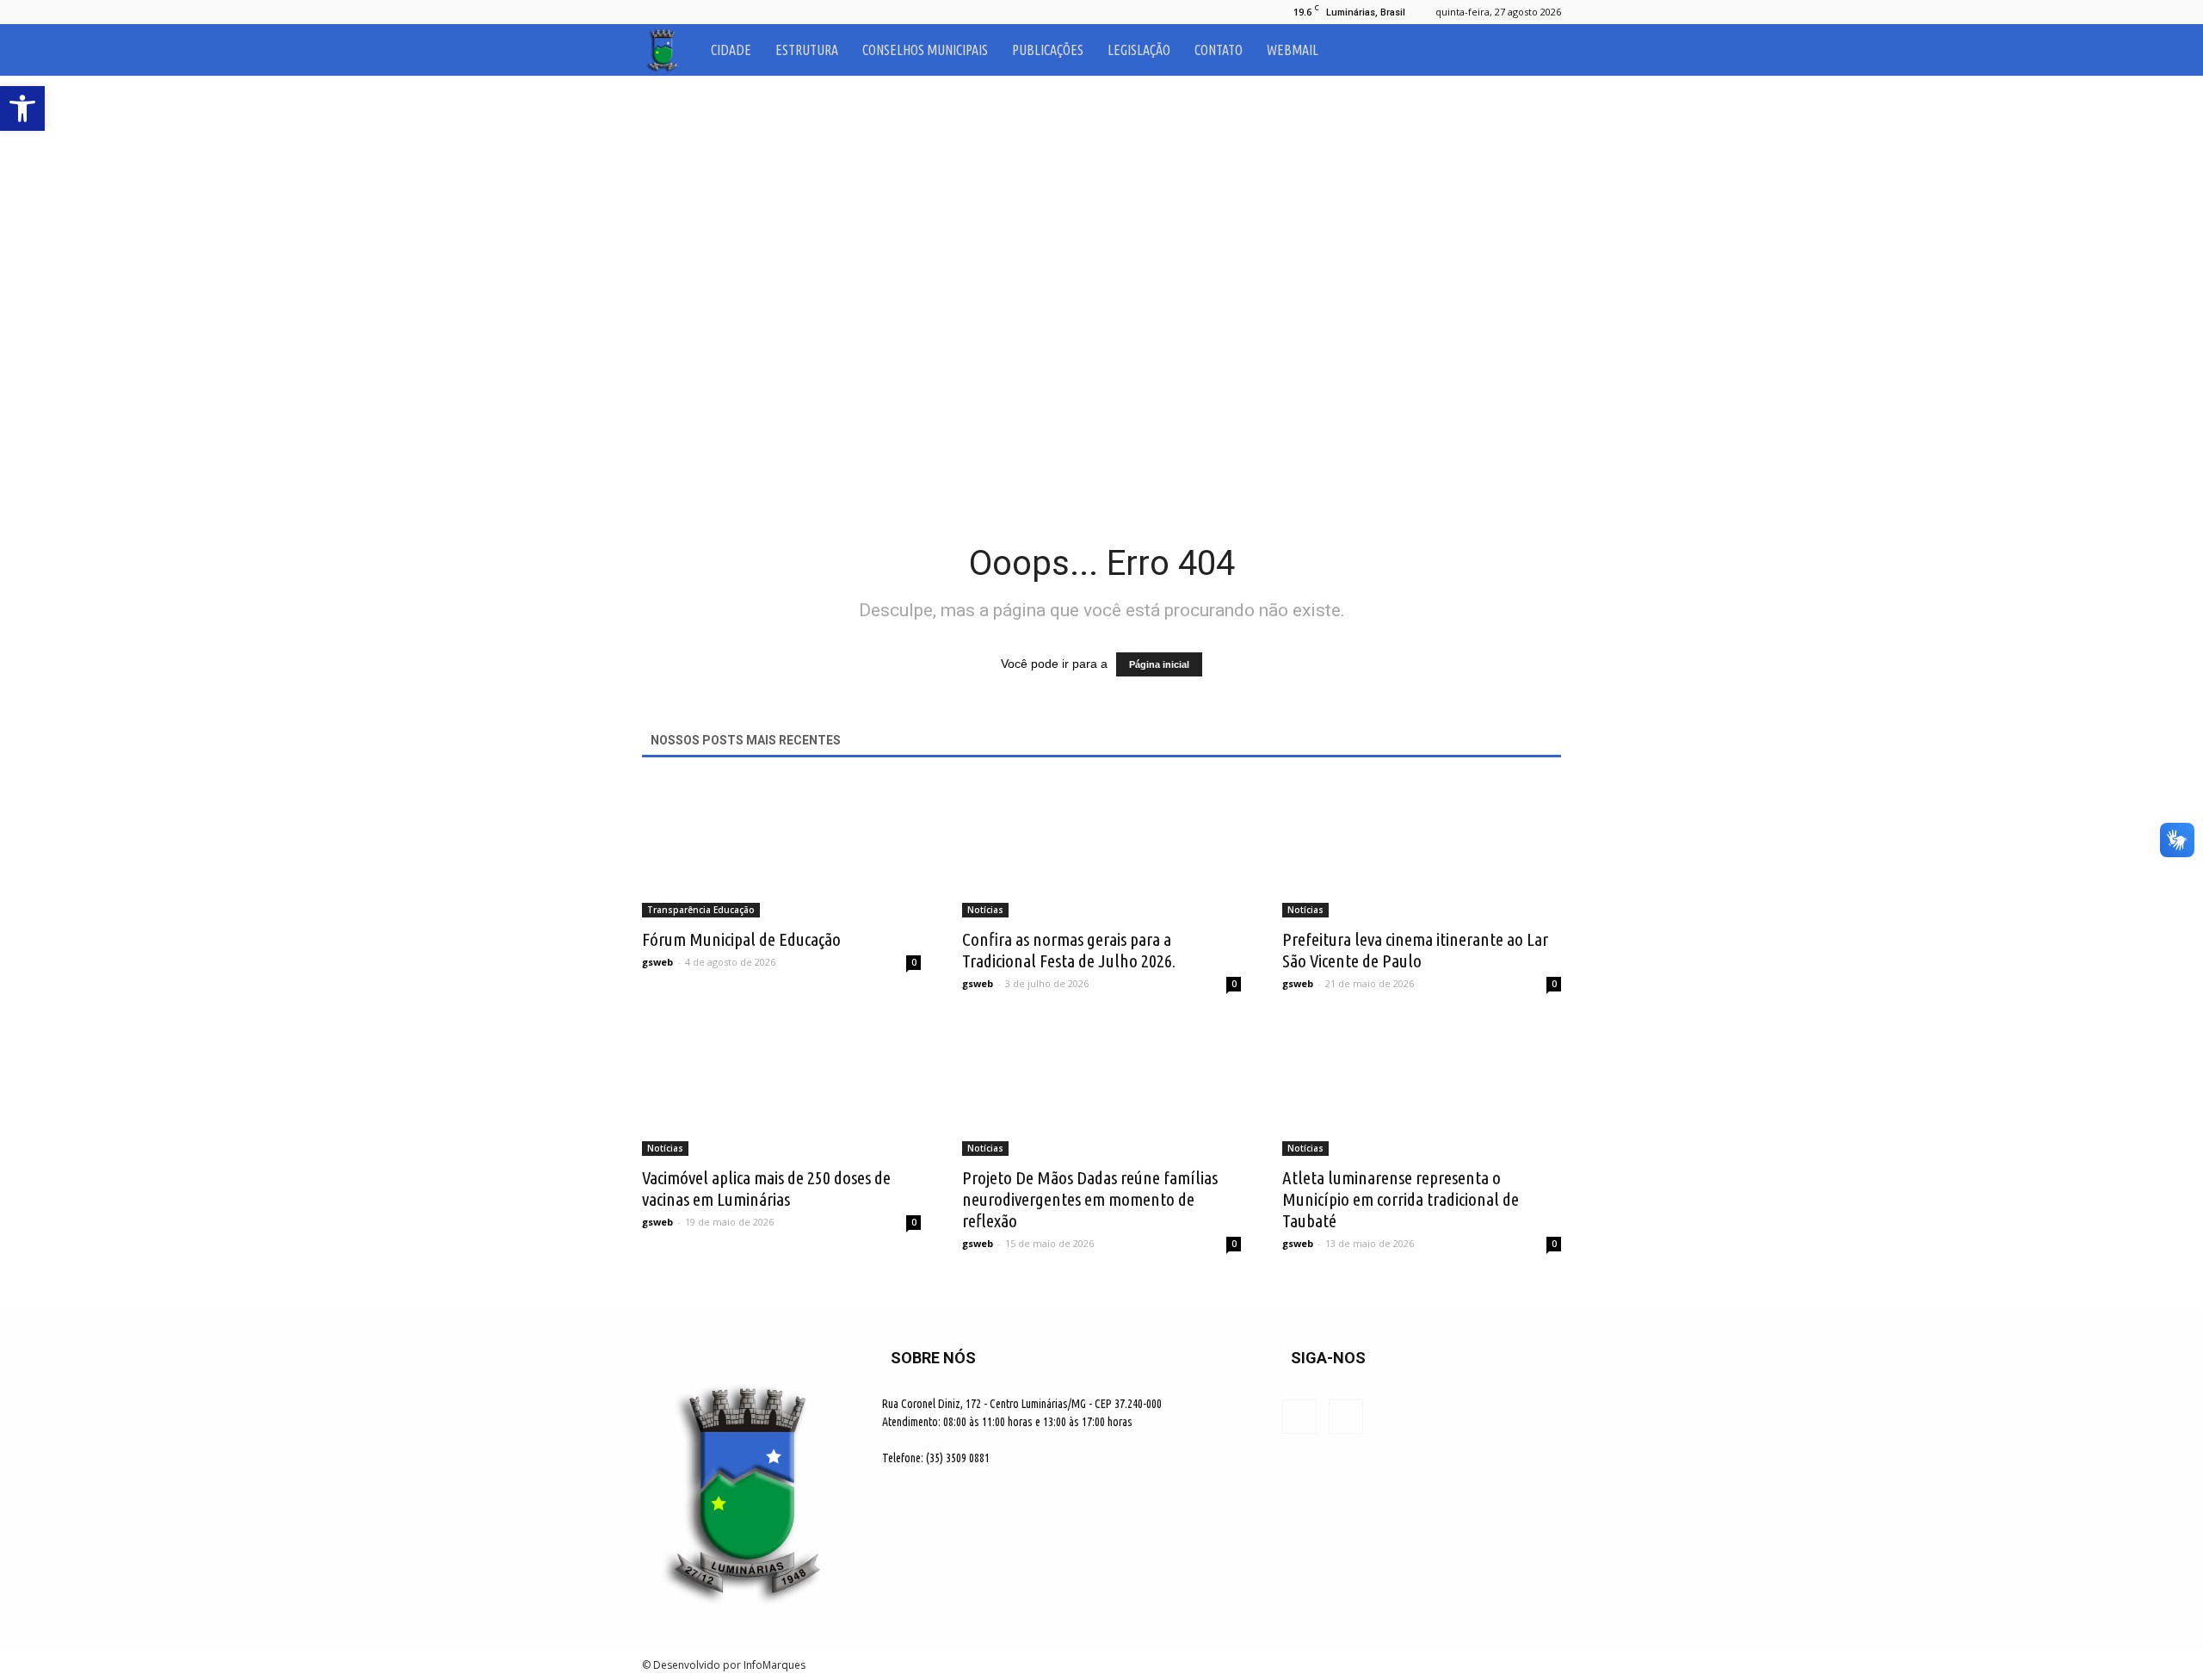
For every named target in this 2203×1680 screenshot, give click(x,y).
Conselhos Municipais (925, 50)
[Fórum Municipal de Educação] (781, 849)
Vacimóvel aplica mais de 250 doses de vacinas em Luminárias (766, 1188)
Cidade (731, 50)
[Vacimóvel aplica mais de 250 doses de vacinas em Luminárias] (781, 1087)
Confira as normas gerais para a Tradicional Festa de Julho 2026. (1069, 950)
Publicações (1048, 50)
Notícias (985, 910)
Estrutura (807, 50)
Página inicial (1159, 664)
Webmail (1293, 50)
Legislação (1139, 50)
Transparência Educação (701, 910)
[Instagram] (683, 12)
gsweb (657, 962)
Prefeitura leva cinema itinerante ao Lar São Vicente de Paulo (1415, 950)
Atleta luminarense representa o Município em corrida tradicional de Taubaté (1401, 1199)
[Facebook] (655, 12)
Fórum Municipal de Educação (741, 939)
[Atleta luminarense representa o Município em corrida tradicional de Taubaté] (1422, 1087)
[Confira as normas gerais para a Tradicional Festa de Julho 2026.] (1101, 849)
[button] (1540, 50)
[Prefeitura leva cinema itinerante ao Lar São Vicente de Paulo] (1422, 849)
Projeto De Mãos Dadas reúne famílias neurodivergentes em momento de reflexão (1090, 1199)
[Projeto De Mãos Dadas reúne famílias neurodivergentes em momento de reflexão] (1101, 1087)
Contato (1219, 50)
